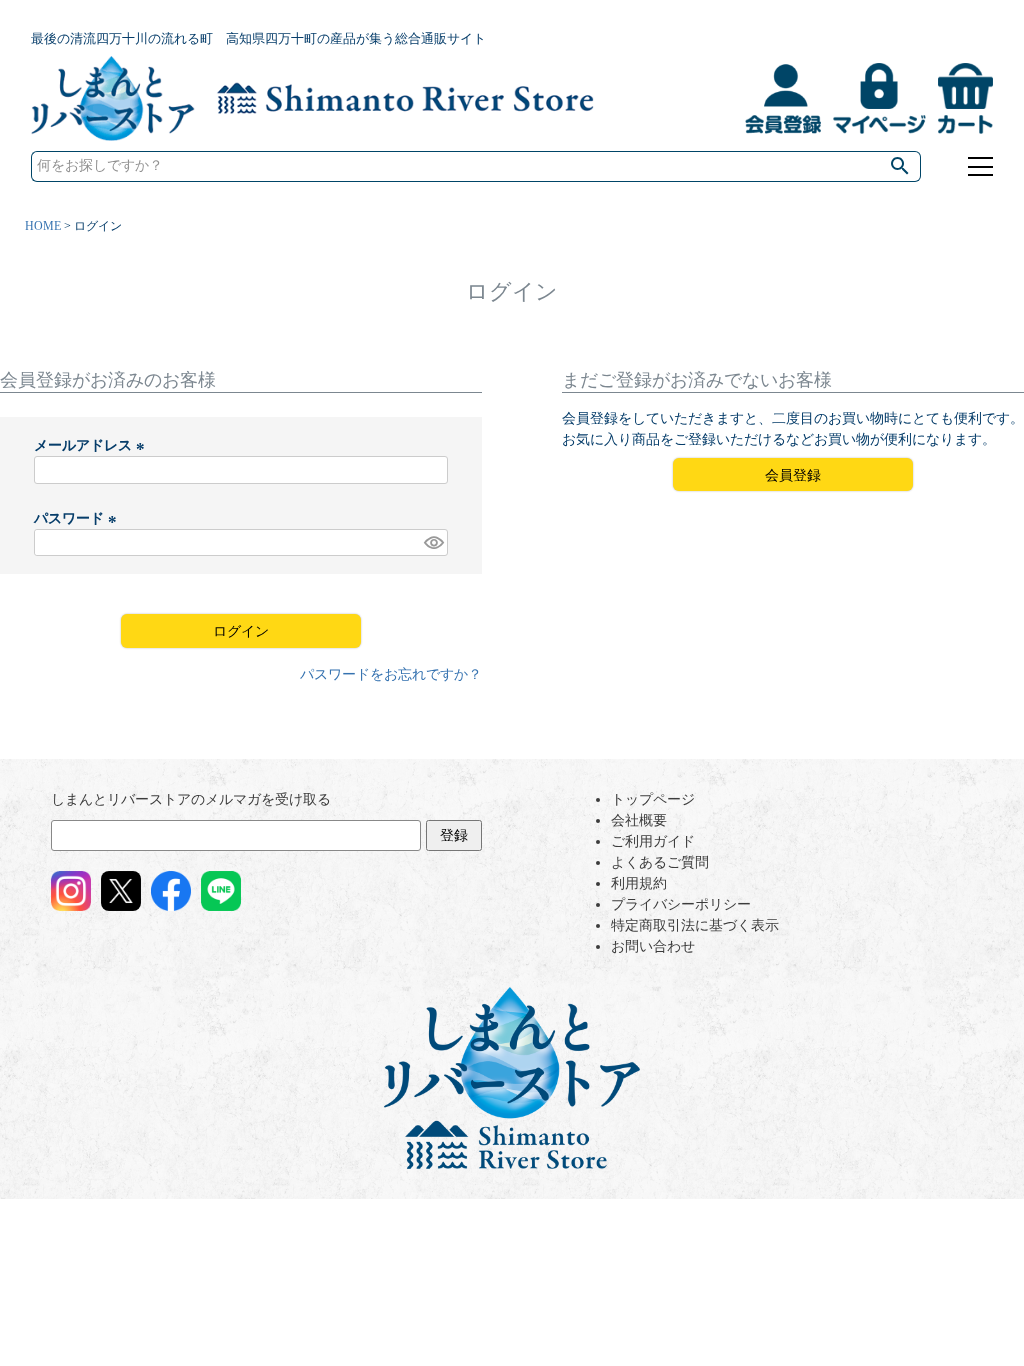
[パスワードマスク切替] (433, 543)
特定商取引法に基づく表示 (695, 925)
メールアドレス (92, 445)
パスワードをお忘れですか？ (391, 674)
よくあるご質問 (660, 862)
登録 (454, 835)
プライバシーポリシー (681, 904)
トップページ (653, 799)
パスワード (78, 518)
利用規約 (639, 883)
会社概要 (639, 820)
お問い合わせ (653, 946)
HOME (43, 226)
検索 (901, 166)
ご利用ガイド (653, 841)
